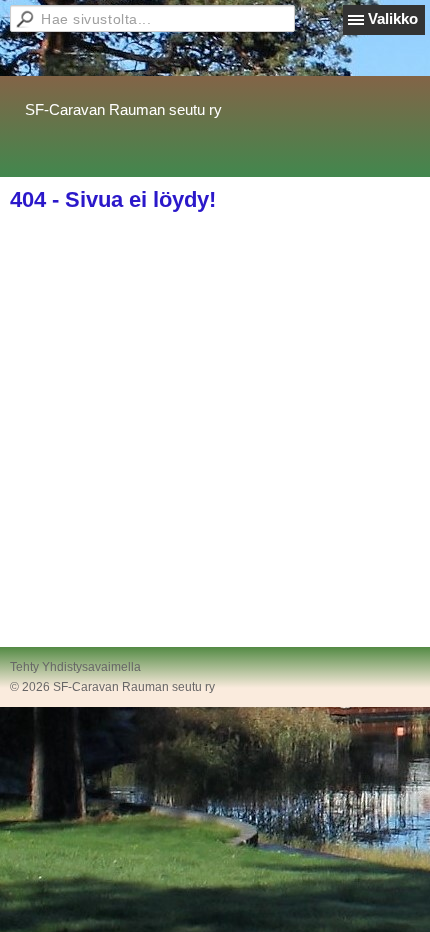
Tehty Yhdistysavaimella (75, 667)
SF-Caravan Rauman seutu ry (123, 109)
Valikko (393, 18)
